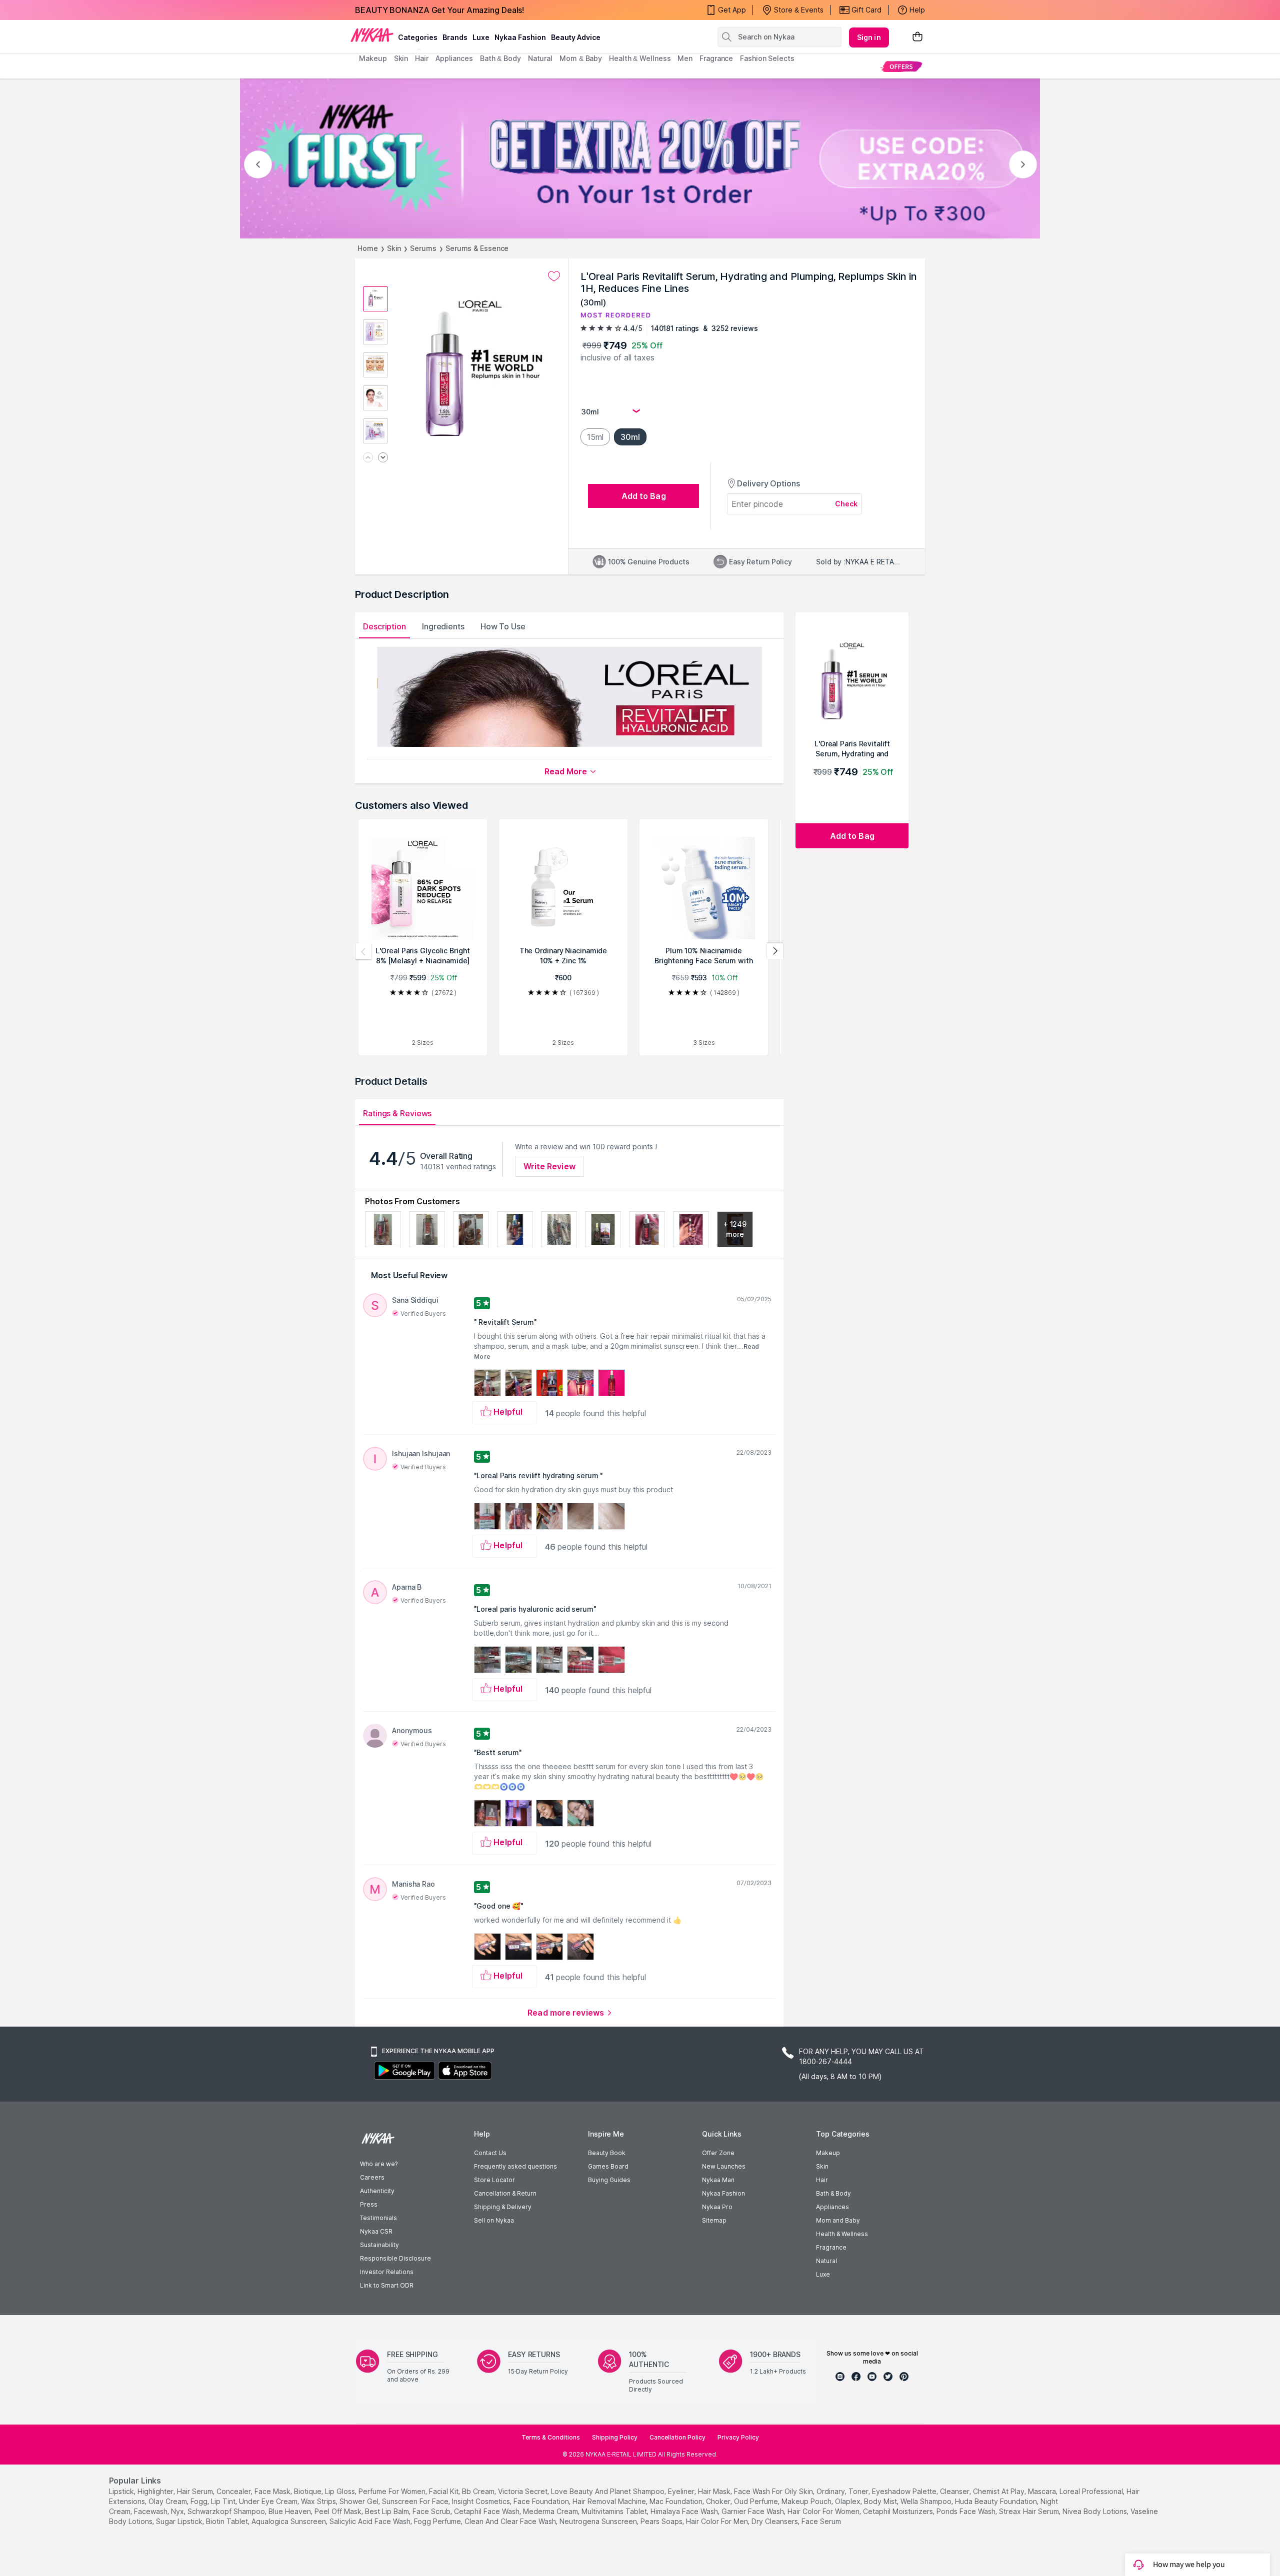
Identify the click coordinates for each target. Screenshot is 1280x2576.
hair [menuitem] (422, 58)
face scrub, (432, 2511)
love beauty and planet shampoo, (608, 2491)
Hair (822, 2180)
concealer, (234, 2491)
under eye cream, (269, 2501)
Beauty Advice (576, 37)
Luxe (823, 2274)
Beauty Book (607, 2153)
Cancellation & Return (505, 2193)
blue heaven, (290, 2511)
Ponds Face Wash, (967, 2511)
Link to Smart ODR (387, 2285)
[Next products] (775, 951)
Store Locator (494, 2180)
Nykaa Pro (717, 2207)
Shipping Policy (615, 2437)
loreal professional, (1092, 2491)
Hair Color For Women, (824, 2511)
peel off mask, (339, 2511)
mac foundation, (677, 2501)
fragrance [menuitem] (716, 58)
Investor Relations (387, 2272)
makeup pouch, (807, 2501)
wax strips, (319, 2501)
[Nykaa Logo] (372, 34)
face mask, (273, 2491)
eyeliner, (682, 2491)
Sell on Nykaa (494, 2220)
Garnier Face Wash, (753, 2511)
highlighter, (156, 2491)
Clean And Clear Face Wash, (511, 2521)
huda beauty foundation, (997, 2501)
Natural (826, 2261)
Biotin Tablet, (228, 2521)
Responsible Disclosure (395, 2258)
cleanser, (955, 2491)
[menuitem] (901, 66)
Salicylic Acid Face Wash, (371, 2521)
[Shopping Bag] (917, 37)
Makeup (828, 2153)
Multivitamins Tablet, (615, 2511)
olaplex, (848, 2501)
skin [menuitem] (401, 58)
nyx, (178, 2511)
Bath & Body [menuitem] (500, 58)
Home (368, 248)
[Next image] (383, 458)
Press (369, 2204)
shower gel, (360, 2501)
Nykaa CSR (376, 2231)
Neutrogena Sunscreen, (599, 2521)
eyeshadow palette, (905, 2491)
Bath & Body (833, 2193)
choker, (719, 2501)
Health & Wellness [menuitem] (640, 58)
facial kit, (444, 2491)
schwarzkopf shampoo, (227, 2511)
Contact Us (490, 2153)
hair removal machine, (610, 2501)
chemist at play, (999, 2491)
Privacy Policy (738, 2437)
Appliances (832, 2207)
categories (418, 37)
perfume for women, (393, 2491)
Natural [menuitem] (540, 58)
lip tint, (224, 2501)
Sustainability (379, 2245)
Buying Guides (609, 2180)
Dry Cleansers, (775, 2521)
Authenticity (377, 2191)
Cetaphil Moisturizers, (899, 2511)
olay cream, (168, 2501)
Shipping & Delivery (503, 2207)
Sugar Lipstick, (180, 2521)
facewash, (151, 2511)
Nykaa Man (718, 2180)
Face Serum (821, 2521)
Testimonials (378, 2218)
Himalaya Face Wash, (685, 2511)
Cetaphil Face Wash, (487, 2511)
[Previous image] (368, 458)
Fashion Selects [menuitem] (767, 58)
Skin (394, 248)
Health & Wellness (842, 2234)
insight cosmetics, (482, 2501)
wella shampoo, (927, 2501)
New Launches (724, 2166)
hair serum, (196, 2491)
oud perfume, (757, 2501)
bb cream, (479, 2491)
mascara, (1043, 2491)
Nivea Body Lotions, (1095, 2511)
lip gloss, (341, 2491)
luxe (481, 37)
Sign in (869, 37)
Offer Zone (718, 2153)
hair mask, (715, 2491)
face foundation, (542, 2501)
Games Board (608, 2166)
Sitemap (714, 2220)
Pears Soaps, (662, 2521)
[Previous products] (363, 951)
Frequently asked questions (515, 2166)
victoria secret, (523, 2491)
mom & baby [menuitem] (581, 58)
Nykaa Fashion (520, 37)
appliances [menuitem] (454, 58)
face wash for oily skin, (774, 2491)
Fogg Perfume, (438, 2521)
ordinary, (831, 2491)
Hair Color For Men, (718, 2521)
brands (455, 37)
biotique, (308, 2491)
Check (846, 504)
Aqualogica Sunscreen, (289, 2521)
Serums (423, 248)
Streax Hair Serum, (1030, 2511)
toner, (859, 2491)
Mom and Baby (838, 2220)
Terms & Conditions (551, 2437)
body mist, (881, 2501)
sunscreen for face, (416, 2501)
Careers (372, 2177)
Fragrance (831, 2247)
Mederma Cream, (551, 2511)
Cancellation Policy (677, 2437)
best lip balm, (388, 2511)
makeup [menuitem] (373, 58)
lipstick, (122, 2491)
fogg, (200, 2501)
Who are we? (379, 2164)
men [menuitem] (685, 58)
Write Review (549, 1166)
